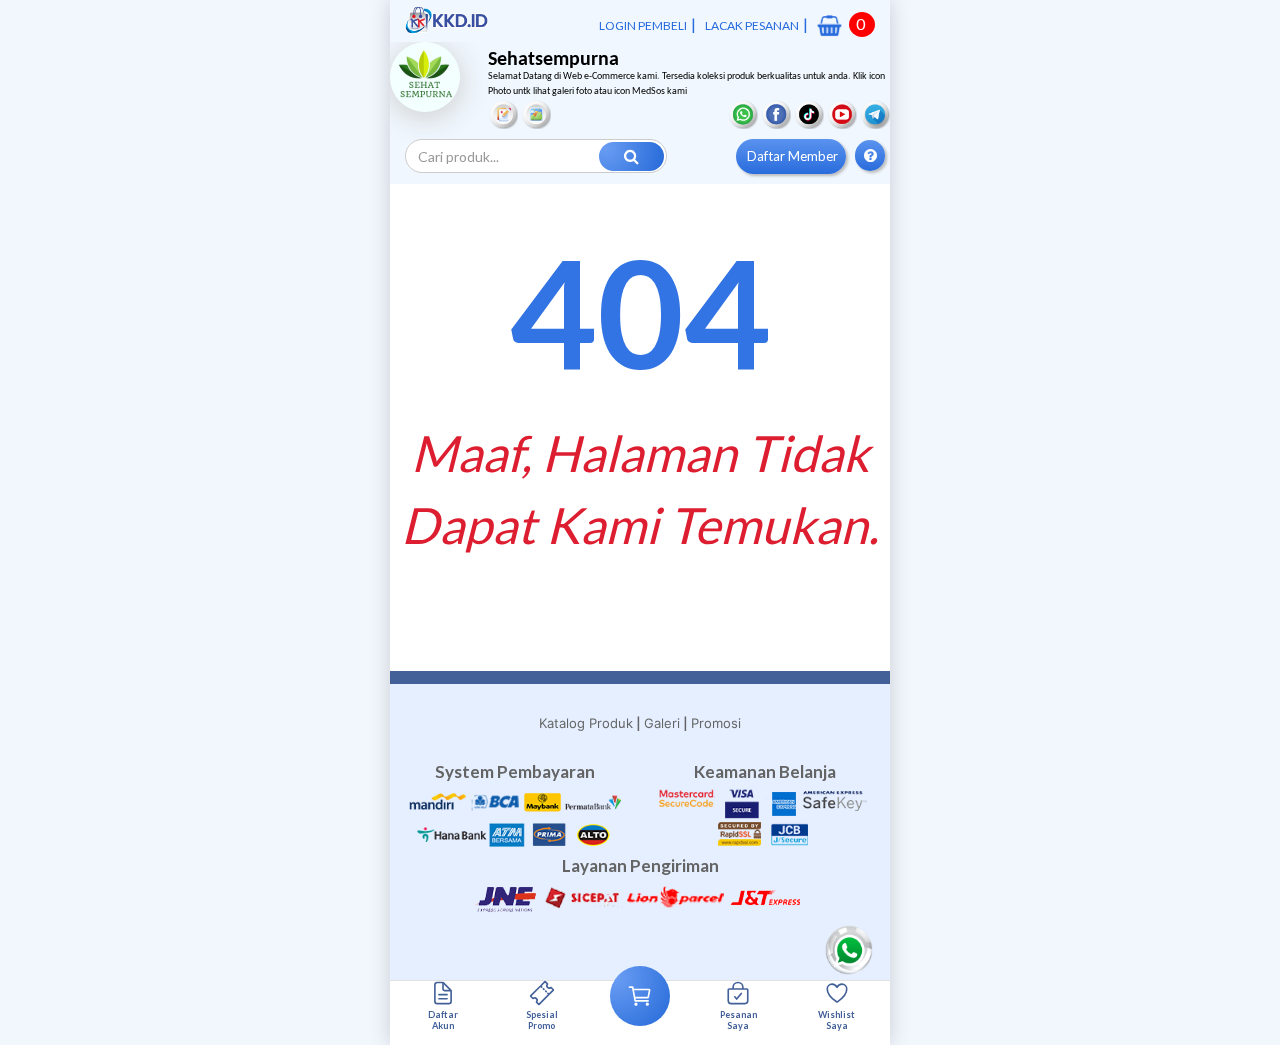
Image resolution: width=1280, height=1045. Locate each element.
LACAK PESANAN (752, 25)
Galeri (662, 723)
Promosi (716, 723)
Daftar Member (792, 156)
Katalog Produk (586, 723)
